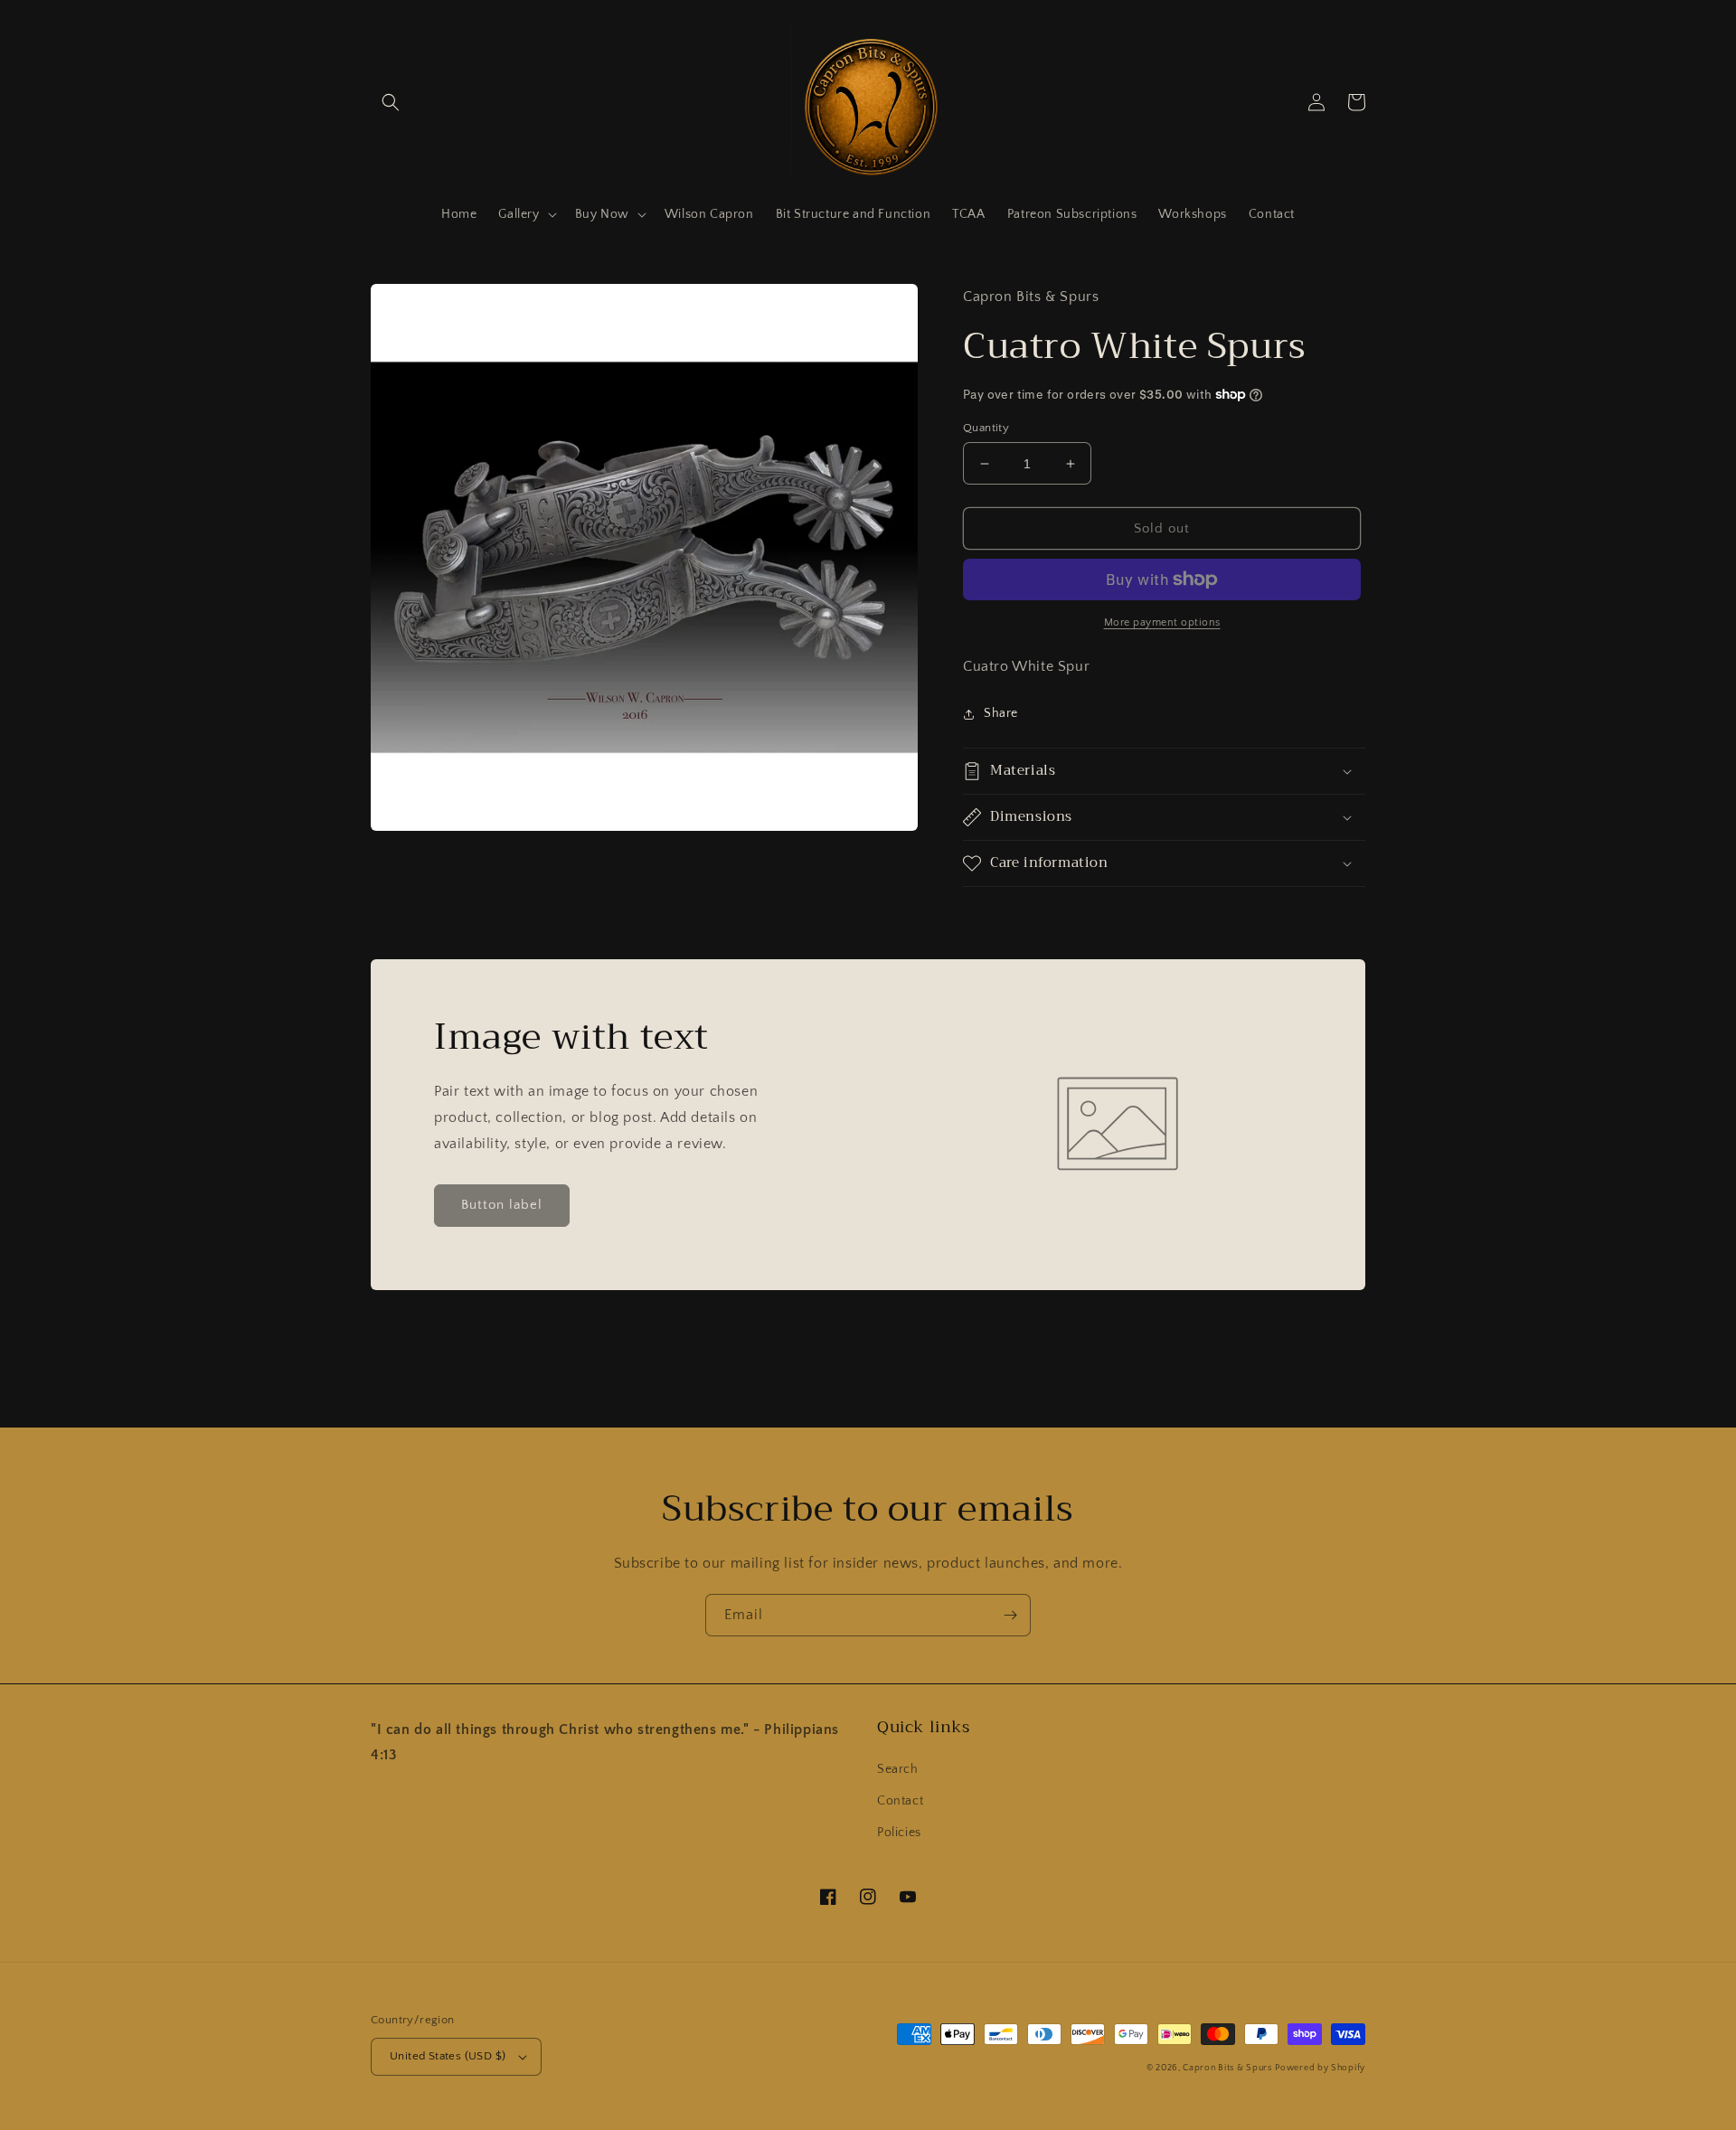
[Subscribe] (1010, 1615)
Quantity (986, 428)
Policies (899, 1833)
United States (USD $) (448, 2056)
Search (898, 1769)
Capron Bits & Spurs (1227, 2068)
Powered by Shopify (1320, 2068)
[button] (391, 102)
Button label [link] (502, 1205)
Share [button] (1001, 713)
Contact (900, 1801)
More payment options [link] (1162, 622)
